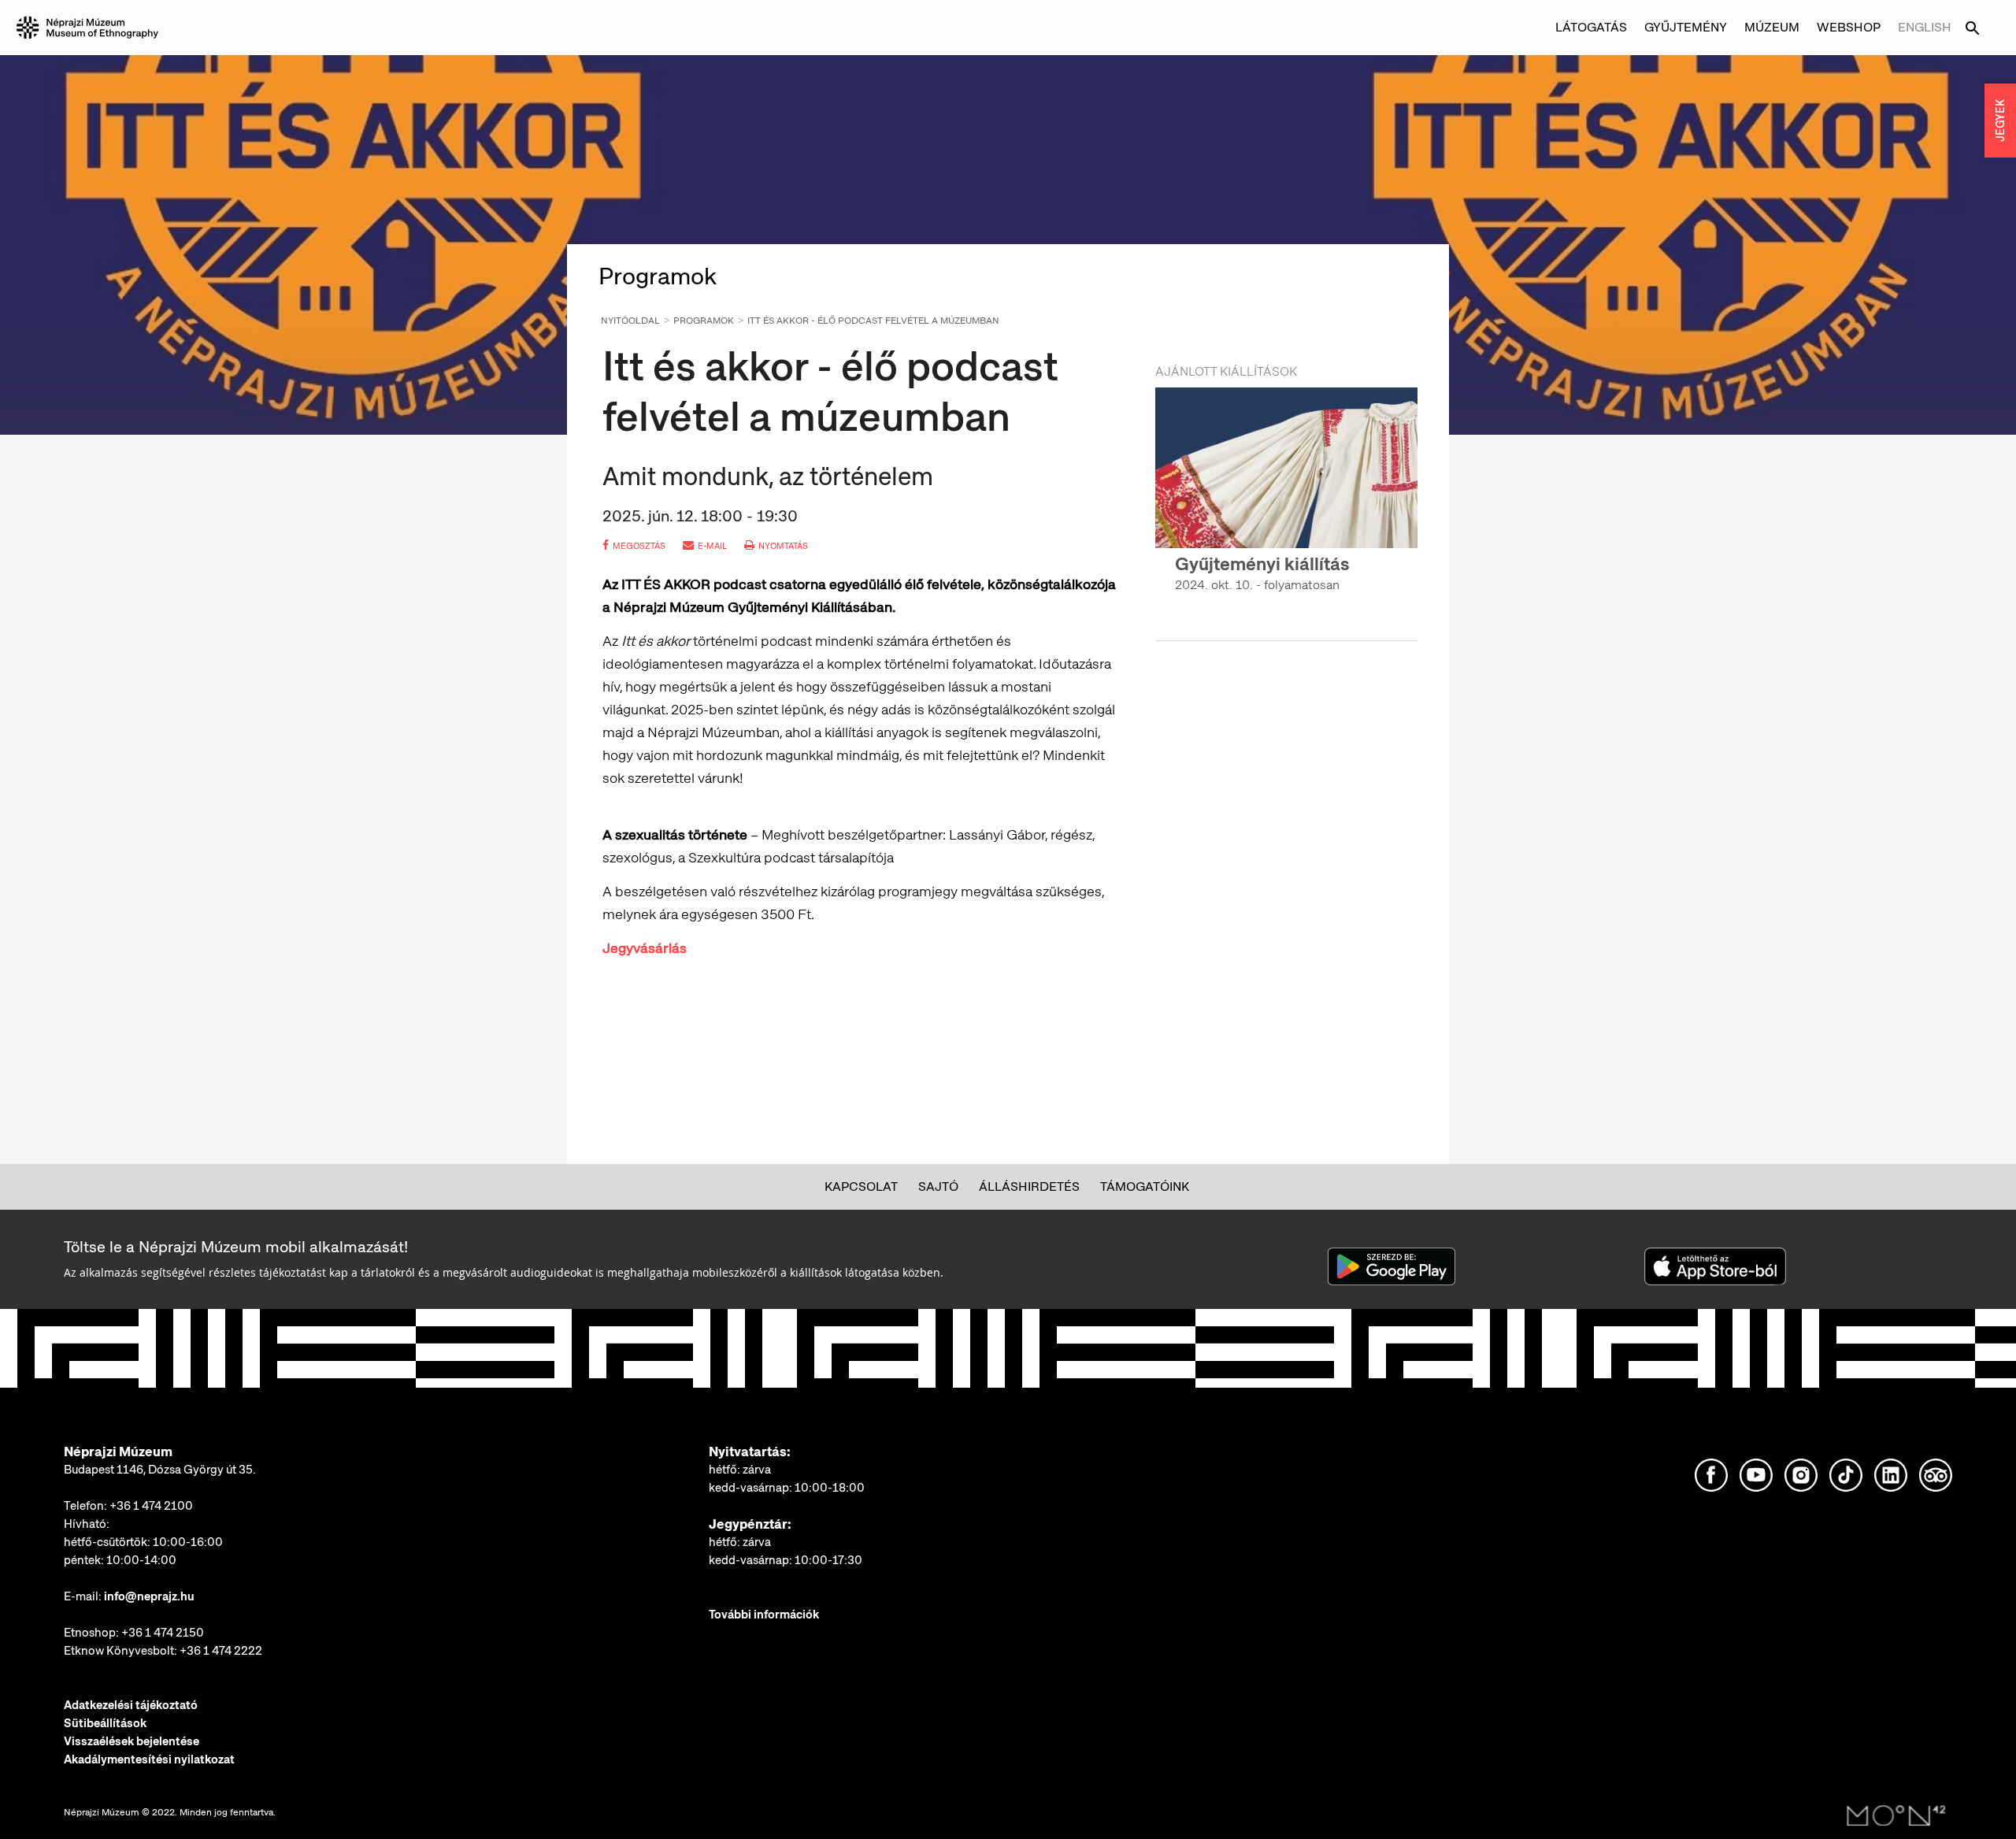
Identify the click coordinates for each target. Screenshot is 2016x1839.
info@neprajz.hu (149, 1596)
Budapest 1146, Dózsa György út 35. (160, 1470)
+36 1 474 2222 (221, 1651)
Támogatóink (1145, 1186)
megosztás (639, 546)
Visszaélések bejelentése (132, 1741)
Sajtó (938, 1186)
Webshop (1849, 27)
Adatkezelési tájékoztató (131, 1705)
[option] (1286, 504)
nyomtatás (783, 546)
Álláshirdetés (1029, 1186)
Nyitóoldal (630, 321)
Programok (704, 321)
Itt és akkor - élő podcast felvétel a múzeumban (873, 321)
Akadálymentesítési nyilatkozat (149, 1759)
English (1925, 27)
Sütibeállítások (105, 1723)
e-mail (712, 546)
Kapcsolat (861, 1186)
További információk (764, 1615)
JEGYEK (2000, 120)
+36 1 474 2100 (151, 1506)
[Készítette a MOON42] (1896, 1816)
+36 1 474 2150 (163, 1633)
